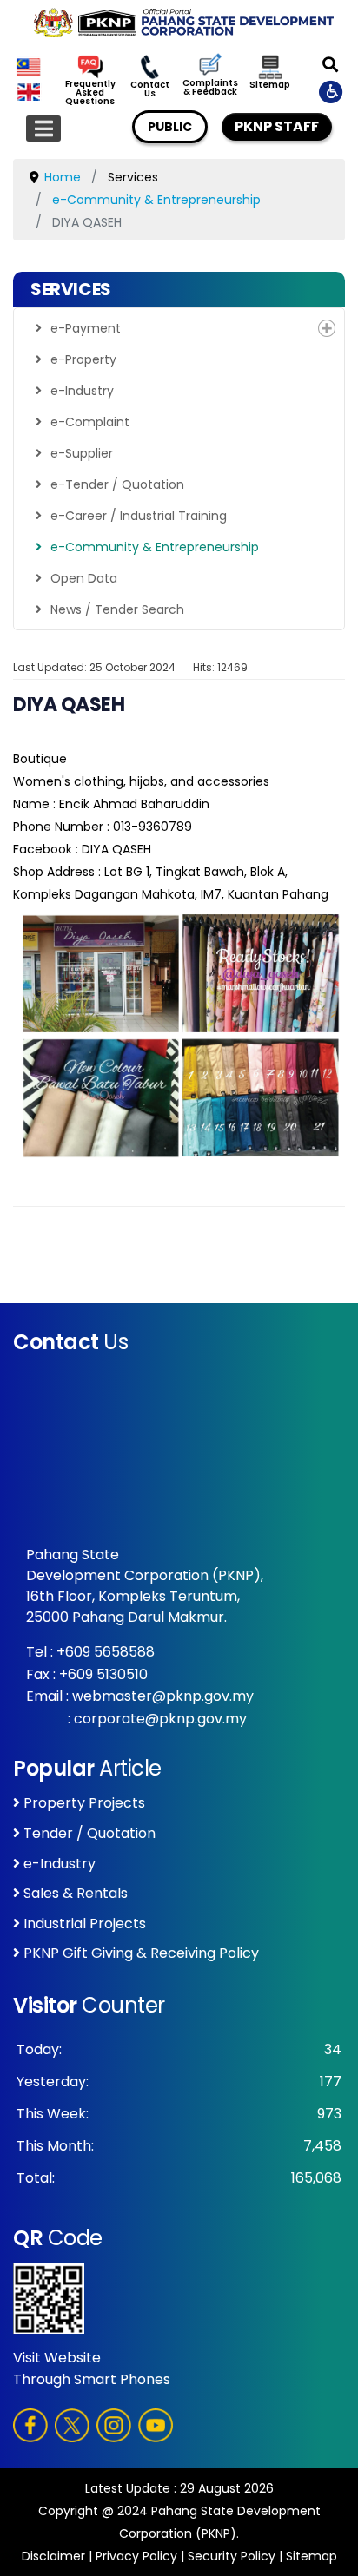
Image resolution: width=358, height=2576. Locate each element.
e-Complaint (90, 422)
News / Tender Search (117, 609)
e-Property (83, 359)
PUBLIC (170, 127)
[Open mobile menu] (43, 128)
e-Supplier (82, 453)
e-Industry (82, 391)
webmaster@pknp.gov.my (163, 1696)
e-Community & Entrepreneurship (155, 547)
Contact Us (150, 89)
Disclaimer (53, 2556)
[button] (327, 328)
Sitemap (270, 85)
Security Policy (232, 2556)
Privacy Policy (136, 2556)
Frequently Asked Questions (90, 93)
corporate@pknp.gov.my (160, 1719)
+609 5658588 (106, 1652)
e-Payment (86, 328)
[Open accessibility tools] (332, 91)
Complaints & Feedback (210, 88)
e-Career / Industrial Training (139, 516)
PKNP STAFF (277, 126)
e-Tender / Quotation (117, 484)
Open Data (84, 578)
